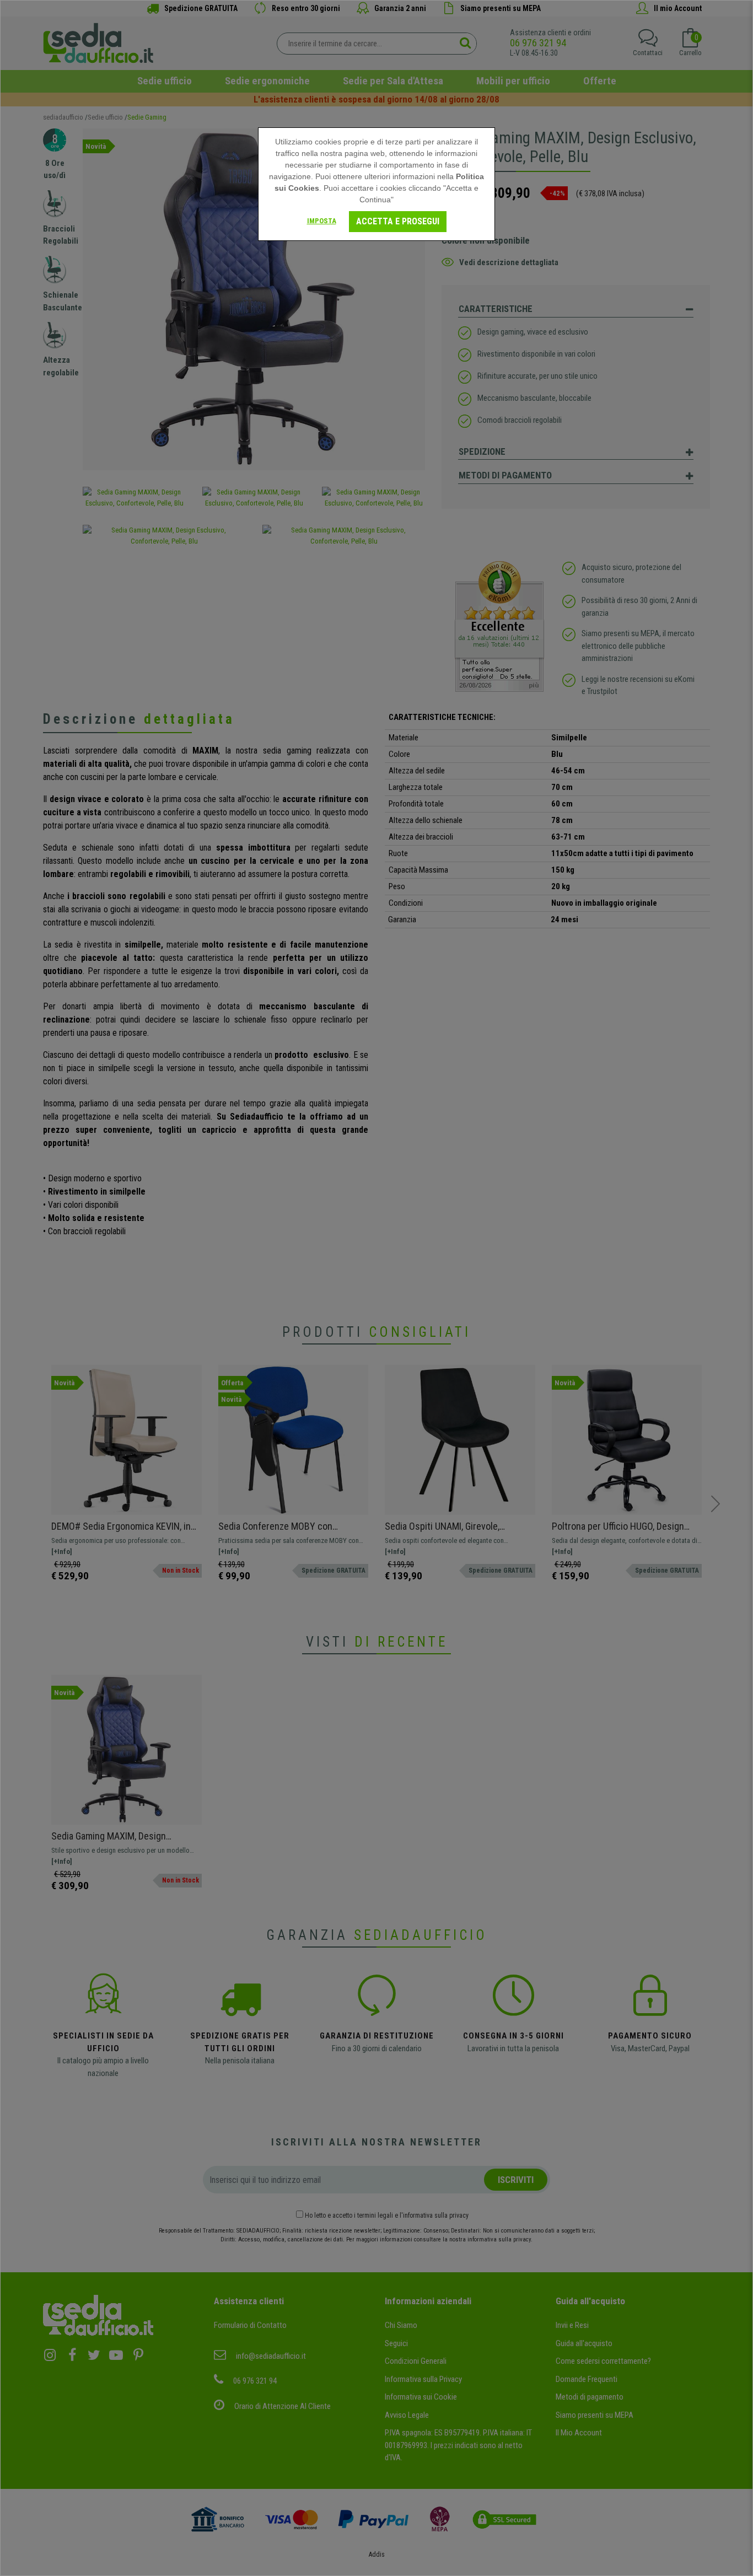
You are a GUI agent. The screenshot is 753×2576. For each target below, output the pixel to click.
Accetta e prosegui (398, 221)
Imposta (322, 221)
